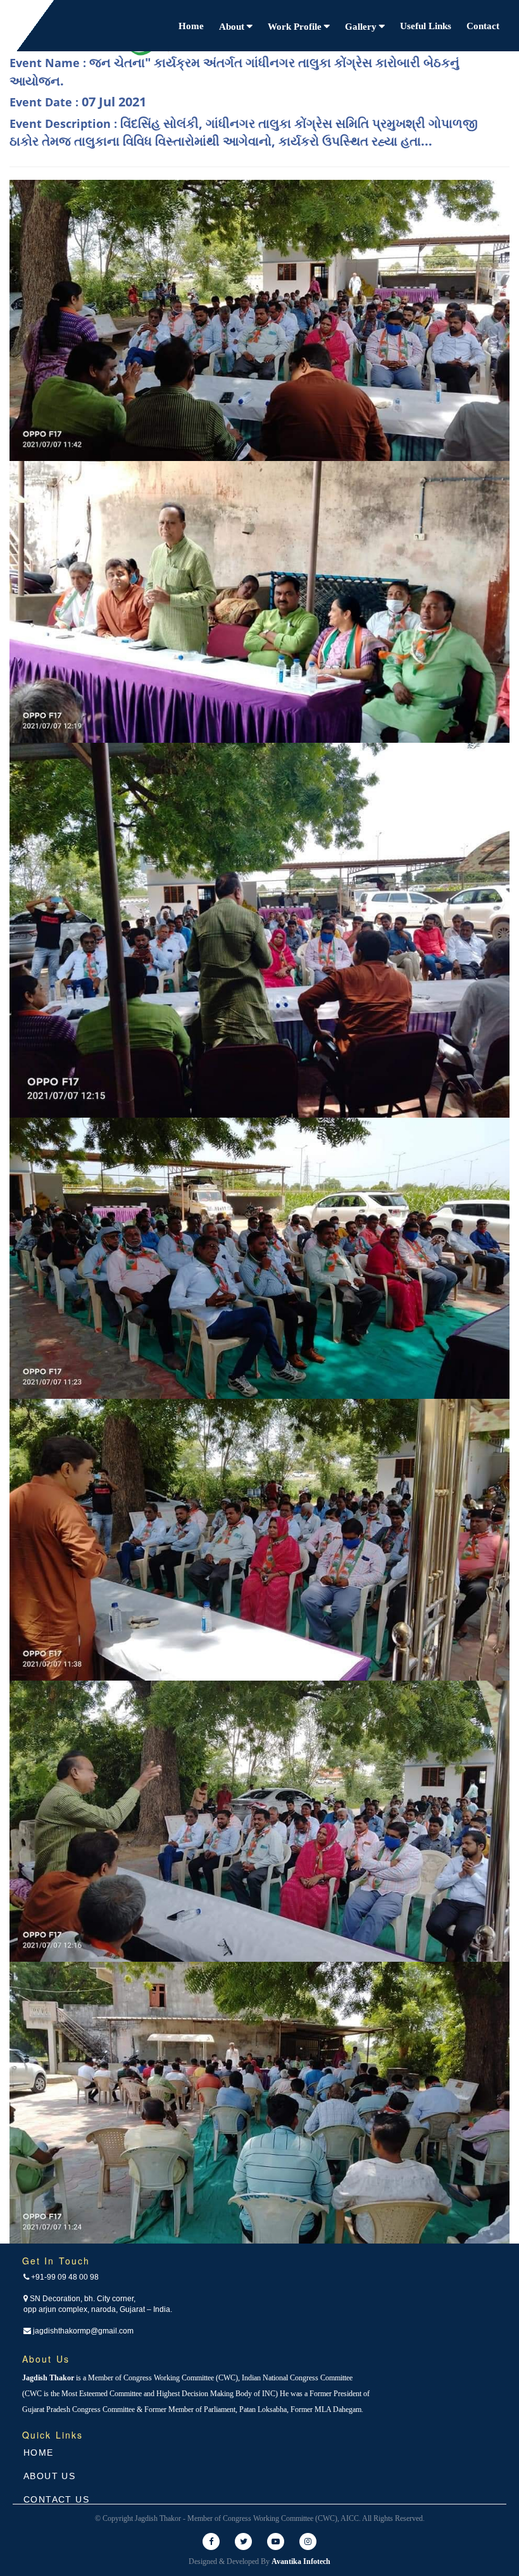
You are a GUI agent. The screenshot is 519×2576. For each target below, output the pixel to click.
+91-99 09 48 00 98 (64, 2277)
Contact (483, 26)
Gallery (362, 27)
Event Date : (78, 102)
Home (191, 26)
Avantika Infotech (301, 2561)
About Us (49, 2476)
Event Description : (244, 132)
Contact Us (56, 2499)
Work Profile (296, 27)
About (233, 27)
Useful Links (426, 26)
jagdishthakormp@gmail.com (82, 2331)
